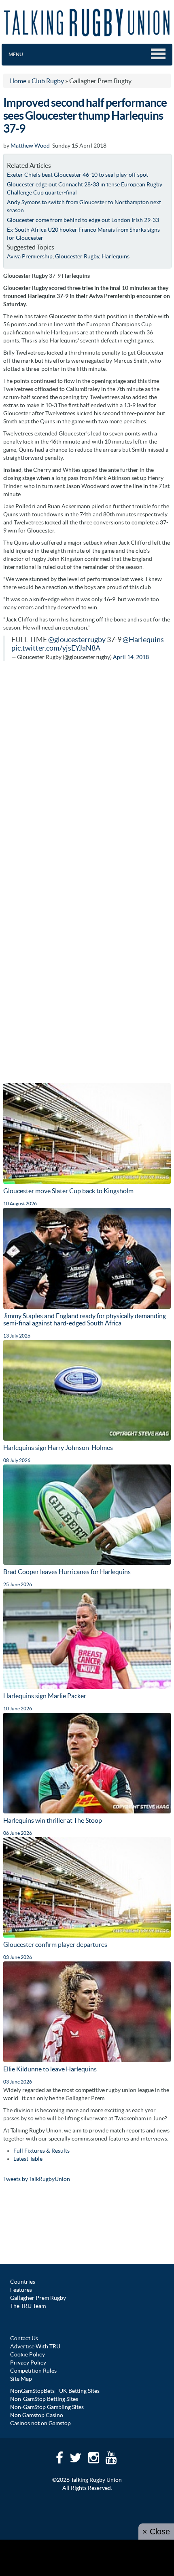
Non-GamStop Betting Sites (44, 2399)
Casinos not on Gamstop (40, 2423)
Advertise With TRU (35, 2346)
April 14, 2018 (131, 657)
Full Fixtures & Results (41, 2151)
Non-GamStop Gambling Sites (47, 2407)
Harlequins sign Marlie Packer (45, 1696)
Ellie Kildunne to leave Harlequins (50, 2069)
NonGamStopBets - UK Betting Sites (55, 2391)
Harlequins (116, 256)
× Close (156, 2532)
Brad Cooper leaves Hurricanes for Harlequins (67, 1572)
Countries (23, 2282)
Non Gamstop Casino (37, 2415)
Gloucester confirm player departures (55, 1944)
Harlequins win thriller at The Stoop (53, 1820)
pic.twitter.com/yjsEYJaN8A (56, 648)
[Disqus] (87, 770)
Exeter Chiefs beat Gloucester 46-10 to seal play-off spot (77, 175)
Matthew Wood (30, 146)
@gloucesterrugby (77, 640)
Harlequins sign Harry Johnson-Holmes (58, 1448)
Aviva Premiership (30, 256)
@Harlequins (143, 640)
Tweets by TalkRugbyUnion (37, 2179)
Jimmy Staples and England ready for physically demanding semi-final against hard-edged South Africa (85, 1319)
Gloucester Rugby (77, 256)
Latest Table (28, 2159)
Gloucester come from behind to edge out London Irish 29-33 (83, 220)
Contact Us (24, 2338)
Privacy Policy (28, 2363)
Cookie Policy (28, 2354)
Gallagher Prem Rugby (38, 2298)
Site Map (21, 2379)
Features (21, 2290)
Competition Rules (33, 2371)
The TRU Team (28, 2306)
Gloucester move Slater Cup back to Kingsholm (68, 1191)
